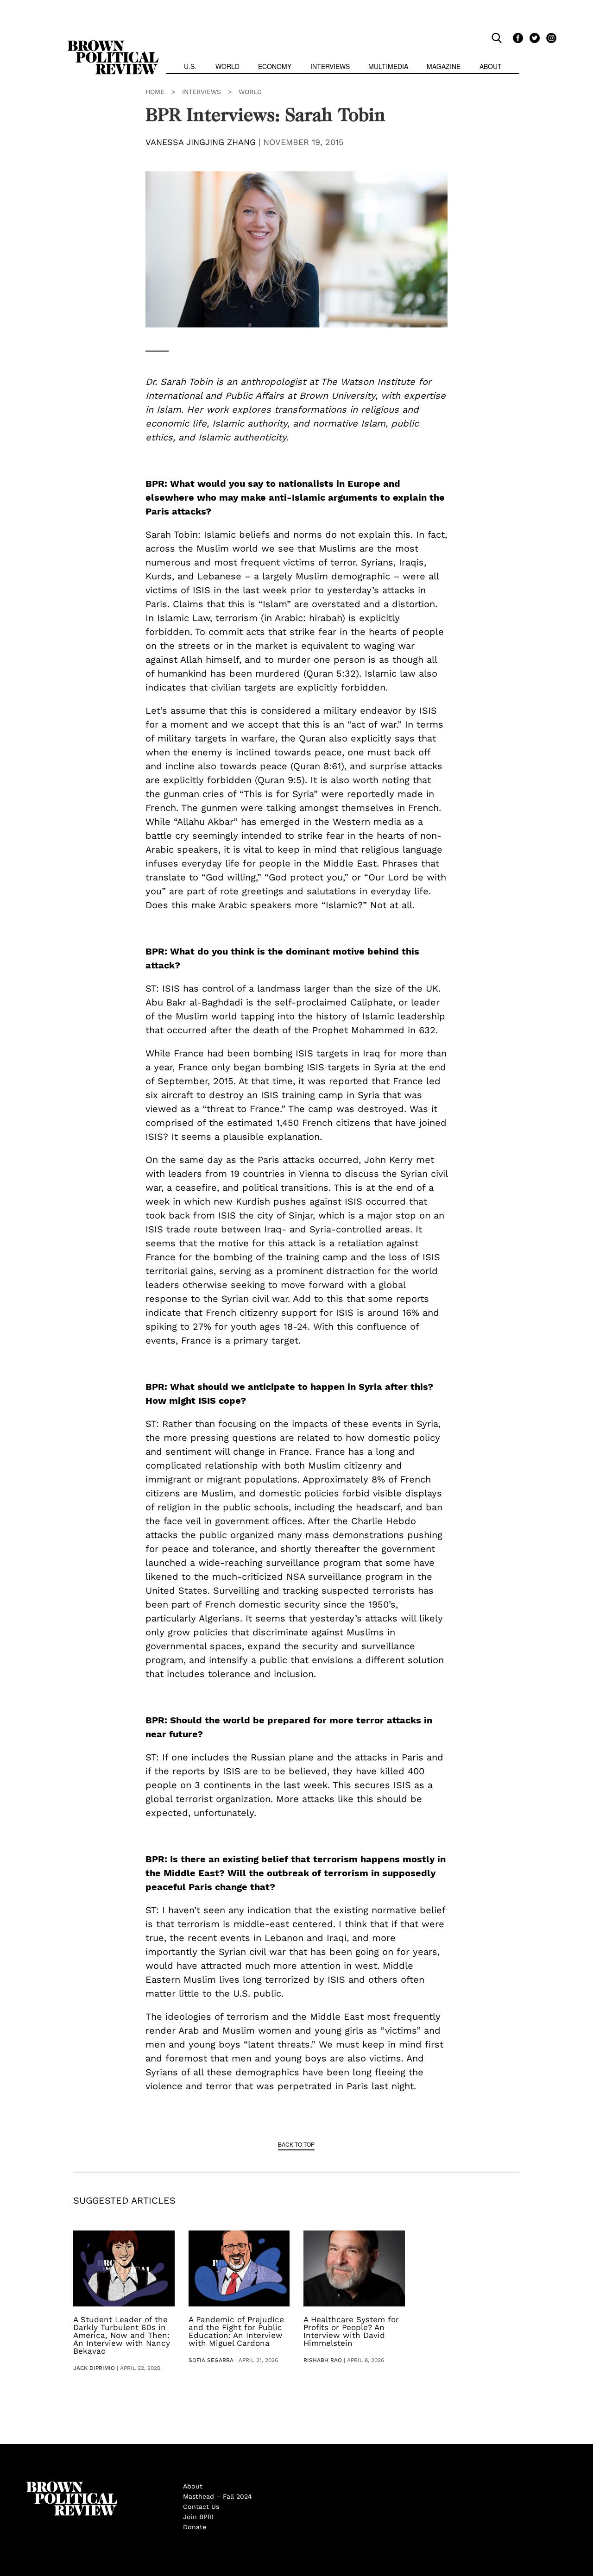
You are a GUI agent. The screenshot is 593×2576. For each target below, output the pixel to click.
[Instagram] (549, 38)
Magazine (444, 66)
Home (155, 92)
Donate (195, 2527)
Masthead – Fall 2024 (218, 2496)
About (491, 66)
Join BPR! (198, 2517)
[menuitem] (190, 67)
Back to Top (296, 2144)
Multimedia (388, 66)
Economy (275, 66)
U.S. (190, 66)
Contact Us (201, 2507)
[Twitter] (533, 38)
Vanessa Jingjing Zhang (201, 142)
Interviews (330, 66)
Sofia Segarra (211, 2360)
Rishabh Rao (323, 2360)
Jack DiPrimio (94, 2368)
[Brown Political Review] (113, 44)
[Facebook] (517, 38)
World (227, 66)
